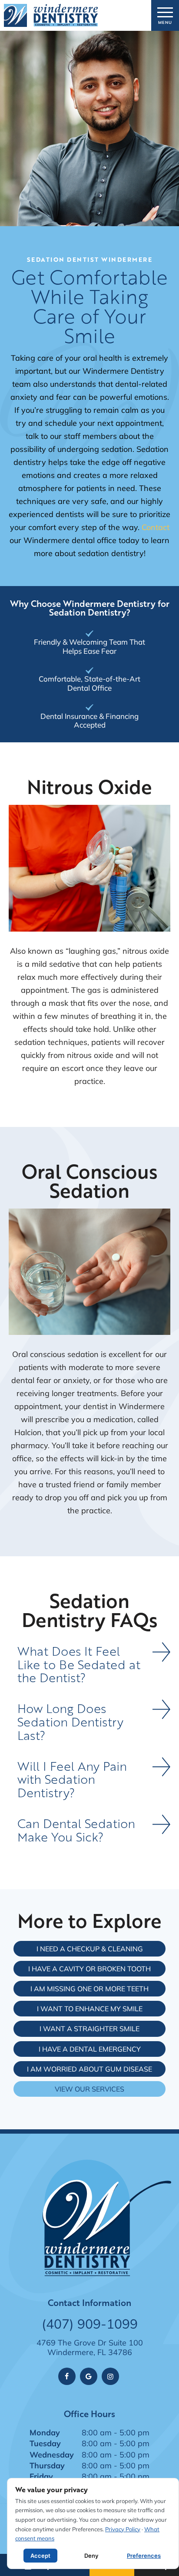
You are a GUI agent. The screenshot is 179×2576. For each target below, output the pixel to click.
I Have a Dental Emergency (90, 2049)
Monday (45, 2432)
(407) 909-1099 (90, 2324)
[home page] (51, 15)
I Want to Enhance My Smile (90, 2008)
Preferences (144, 2556)
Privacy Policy (123, 2529)
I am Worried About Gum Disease (89, 2069)
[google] (89, 2376)
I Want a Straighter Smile (89, 2028)
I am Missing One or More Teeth (89, 1988)
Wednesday (52, 2454)
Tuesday (45, 2443)
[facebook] (67, 2376)
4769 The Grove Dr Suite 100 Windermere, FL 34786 (90, 2347)
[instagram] (110, 2376)
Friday (41, 2476)
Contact (156, 527)
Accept (40, 2556)
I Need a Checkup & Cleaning (90, 1948)
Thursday (47, 2465)
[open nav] (165, 15)
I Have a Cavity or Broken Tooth (89, 1968)
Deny (91, 2556)
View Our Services (89, 2089)
